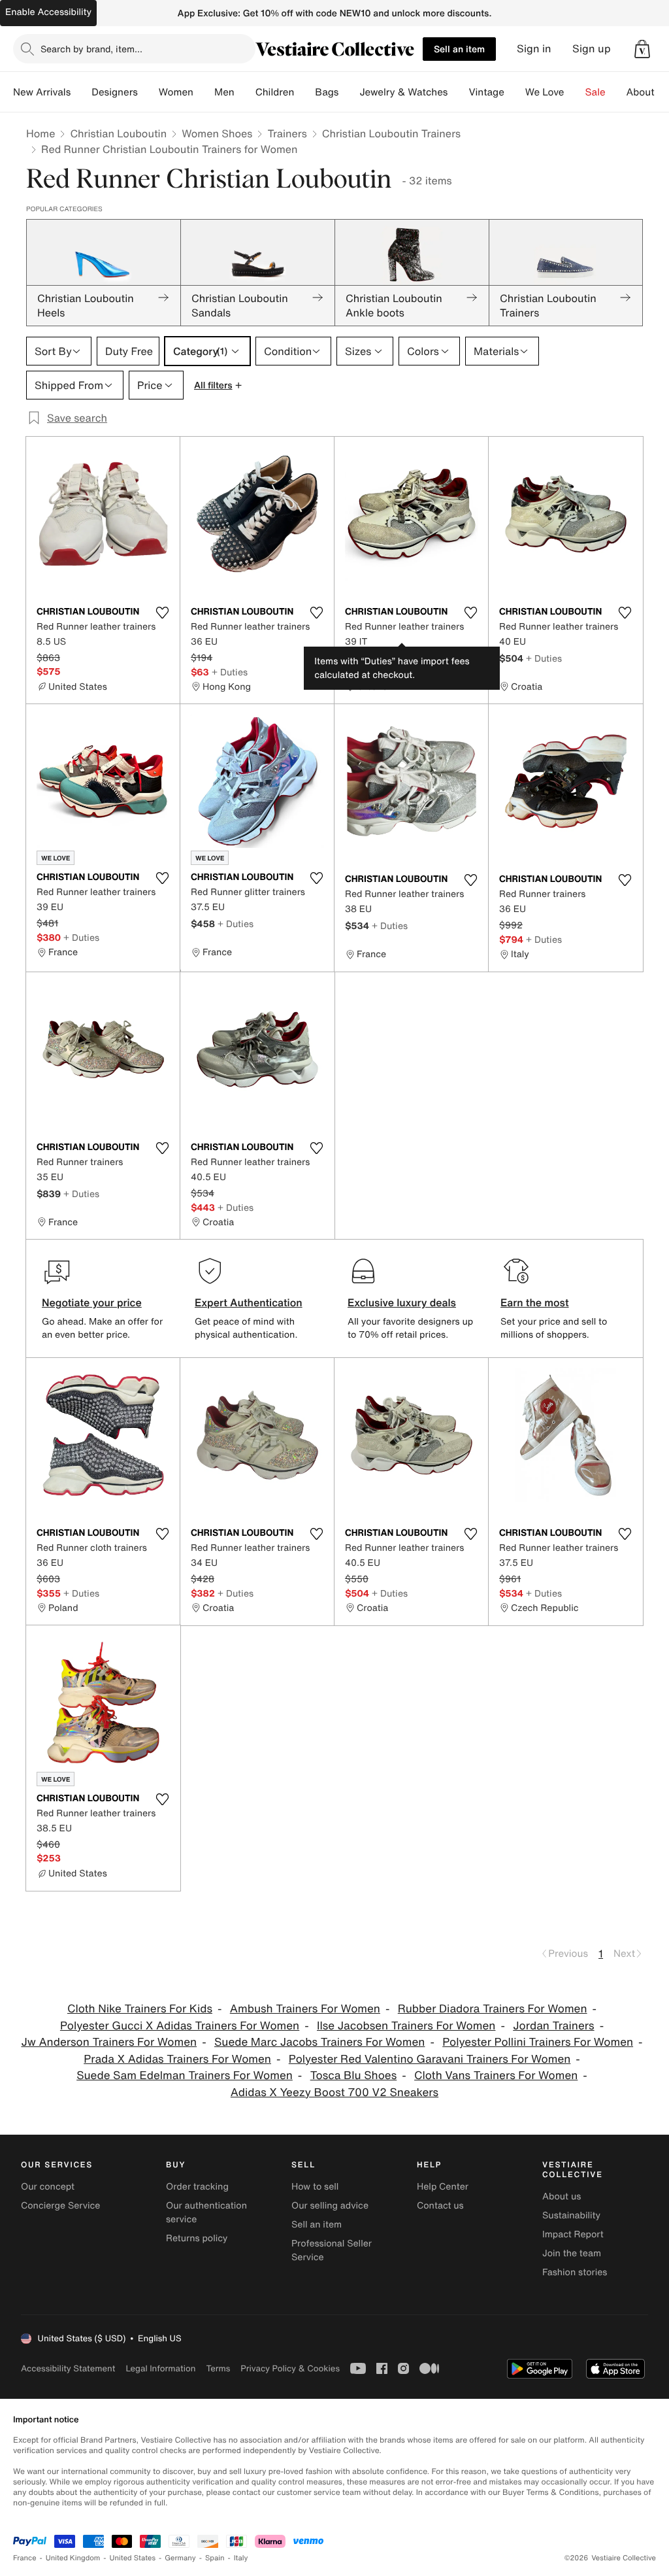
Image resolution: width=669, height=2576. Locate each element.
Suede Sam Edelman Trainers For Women (185, 2076)
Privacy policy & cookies (290, 2368)
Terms (218, 2368)
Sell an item (459, 49)
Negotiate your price (92, 1302)
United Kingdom (73, 2558)
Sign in (534, 49)
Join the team (572, 2253)
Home (41, 133)
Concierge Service (60, 2206)
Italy (241, 2558)
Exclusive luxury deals (402, 1302)
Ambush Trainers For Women (305, 2009)
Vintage (486, 92)
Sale (596, 92)
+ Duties (230, 672)
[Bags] (349, 92)
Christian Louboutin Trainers (391, 133)
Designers (115, 92)
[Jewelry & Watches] (458, 92)
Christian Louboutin (118, 133)
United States (133, 2558)
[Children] (304, 92)
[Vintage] (515, 92)
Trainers (287, 133)
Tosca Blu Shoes (354, 2076)
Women (176, 92)
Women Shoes (217, 133)
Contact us (440, 2206)
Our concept (48, 2187)
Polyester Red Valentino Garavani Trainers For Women (430, 2059)
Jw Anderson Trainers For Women (109, 2042)
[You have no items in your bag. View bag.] (642, 49)
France (25, 2558)
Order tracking (197, 2187)
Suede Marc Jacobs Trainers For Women (320, 2042)
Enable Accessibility (48, 12)
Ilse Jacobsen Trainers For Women (406, 2026)
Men (224, 92)
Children (275, 92)
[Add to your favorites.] (162, 613)
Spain (215, 2558)
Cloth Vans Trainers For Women (496, 2076)
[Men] (245, 92)
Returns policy (197, 2238)
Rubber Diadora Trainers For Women (493, 2009)
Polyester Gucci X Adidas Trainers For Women (180, 2026)
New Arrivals (42, 92)
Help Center (443, 2187)
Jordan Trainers (553, 2026)
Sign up (592, 49)
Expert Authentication (249, 1302)
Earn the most (535, 1302)
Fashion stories (575, 2272)
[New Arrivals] (81, 92)
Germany (180, 2558)
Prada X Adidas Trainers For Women (177, 2059)
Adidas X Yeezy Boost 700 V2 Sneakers (334, 2093)
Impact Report (573, 2234)
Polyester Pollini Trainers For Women (538, 2042)
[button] (642, 49)
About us (562, 2196)
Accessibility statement (68, 2368)
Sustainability (571, 2215)
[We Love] (575, 92)
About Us (648, 92)
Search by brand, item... (91, 49)
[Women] (204, 92)
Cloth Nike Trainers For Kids (140, 2009)
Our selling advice (330, 2206)
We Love (545, 92)
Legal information (160, 2368)
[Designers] (148, 92)
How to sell (315, 2187)
